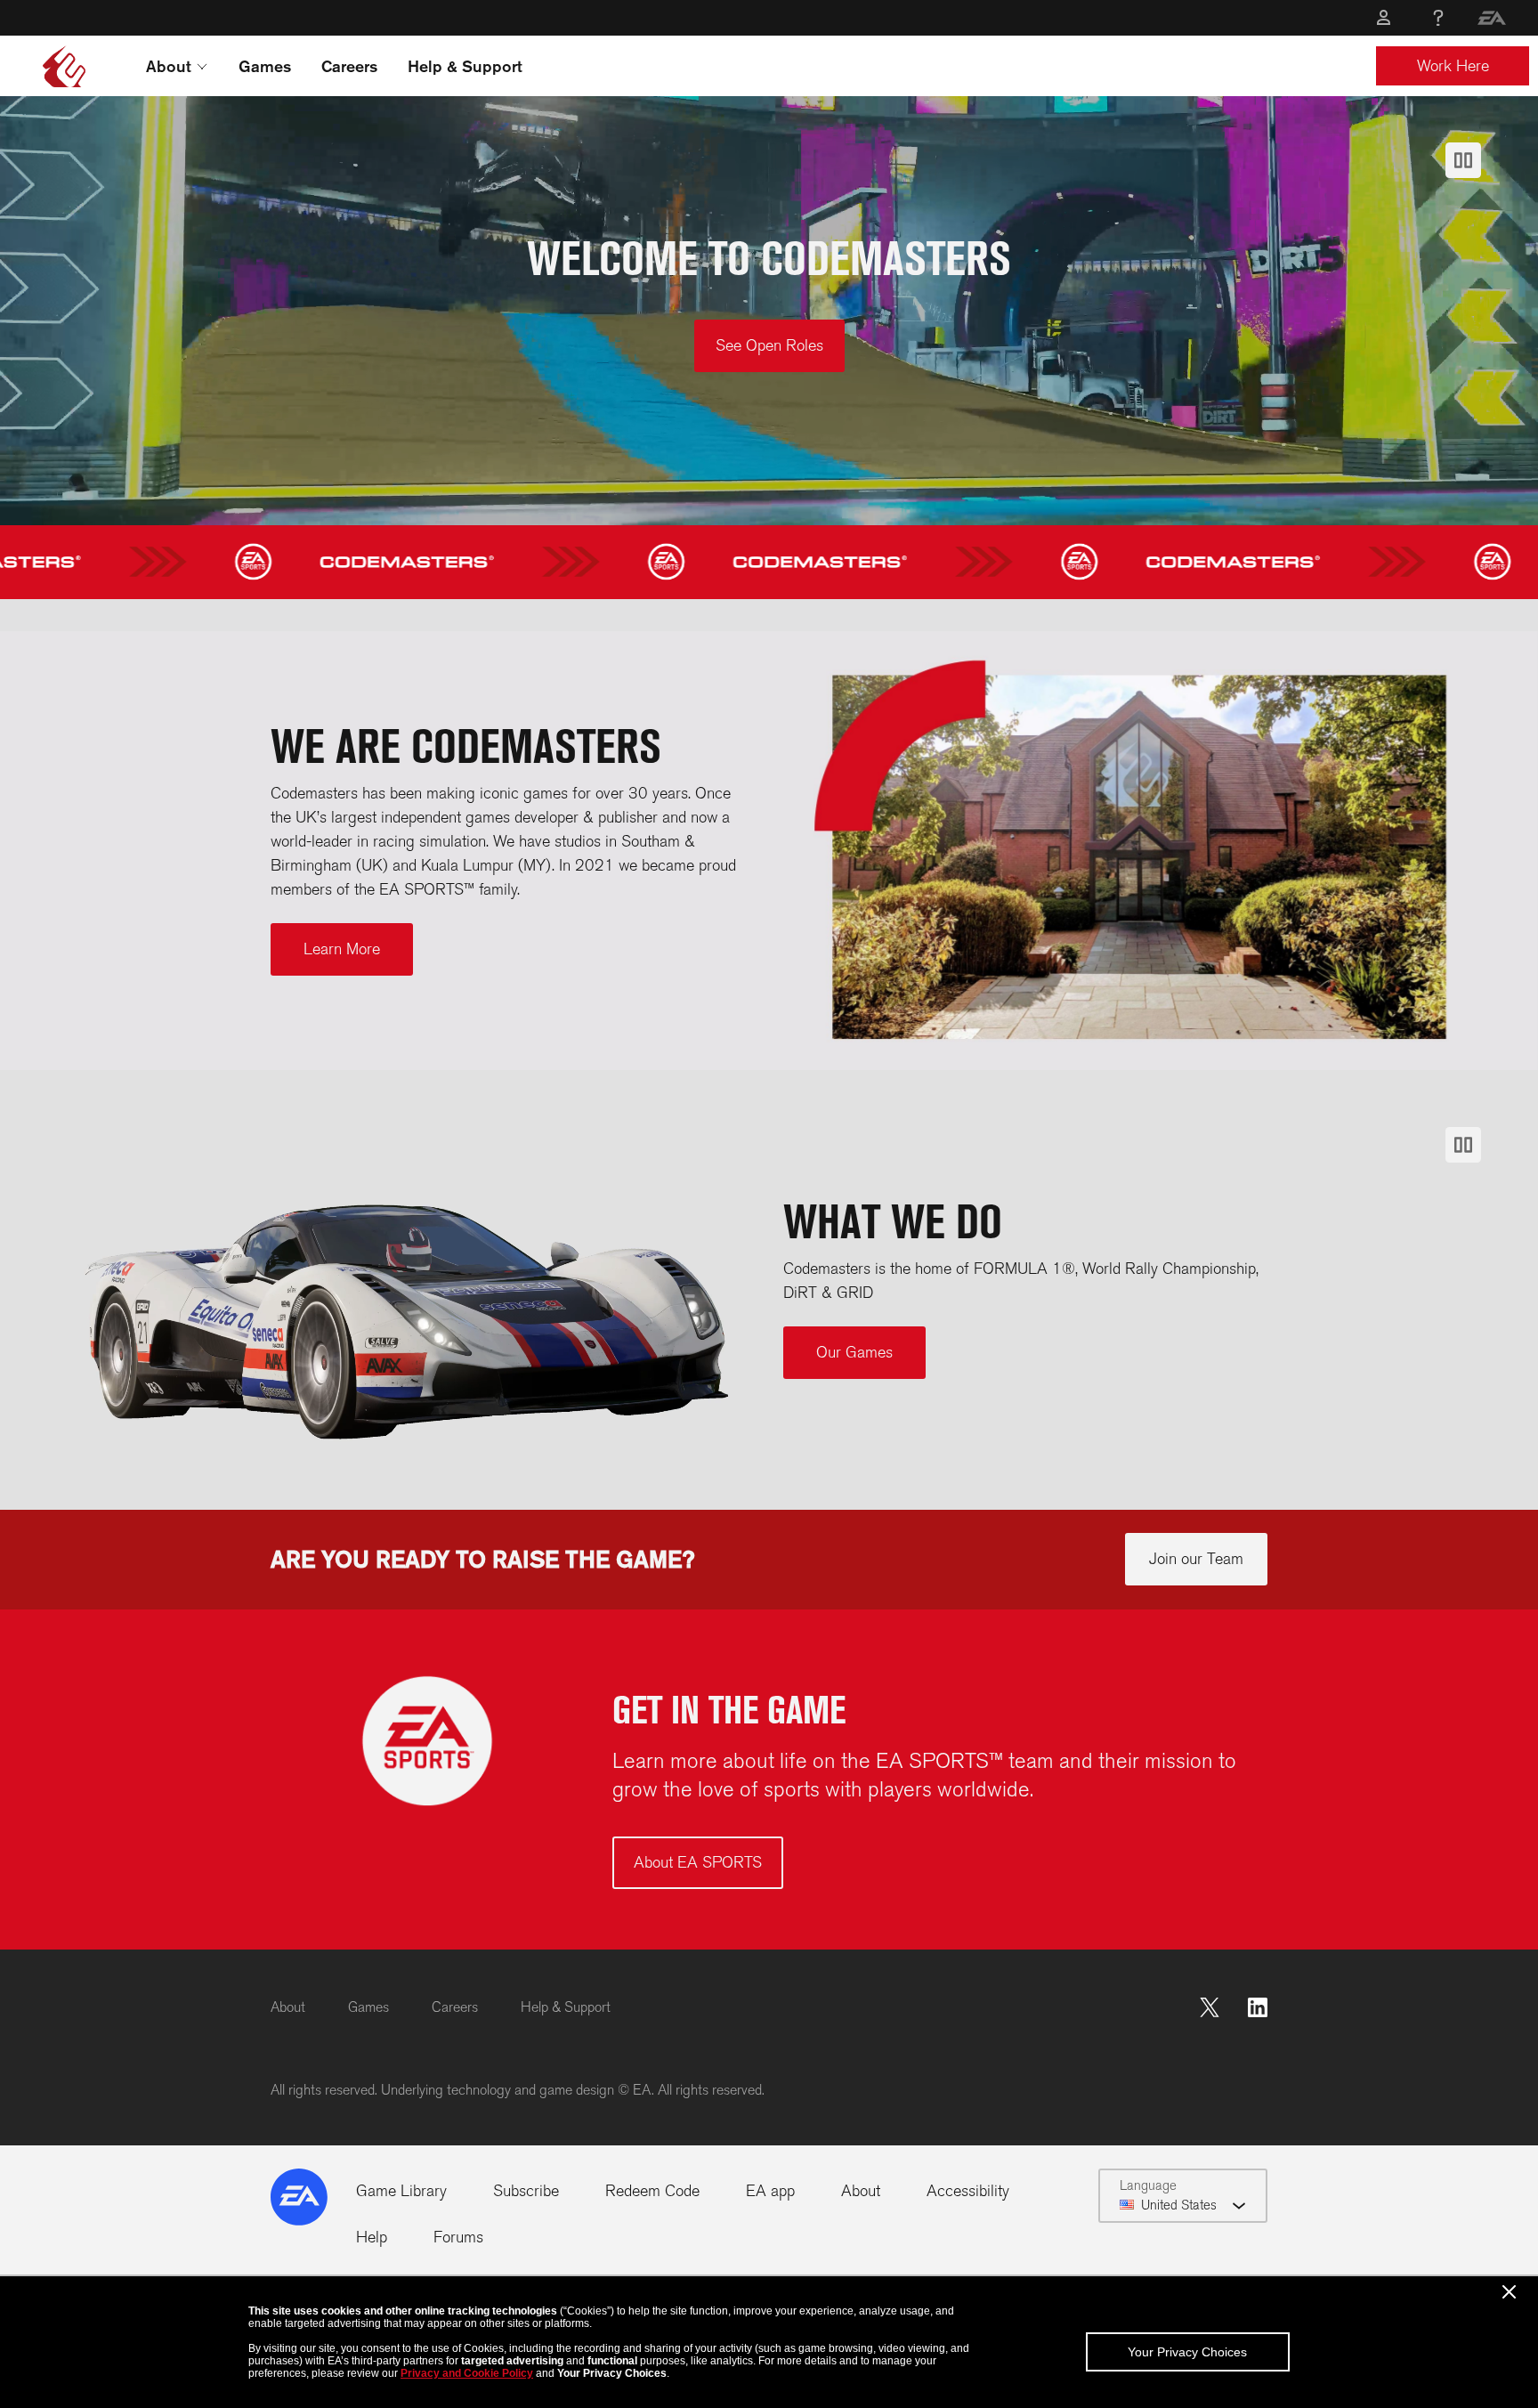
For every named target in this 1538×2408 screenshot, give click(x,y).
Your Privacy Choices (1187, 2352)
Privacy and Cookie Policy (467, 2373)
